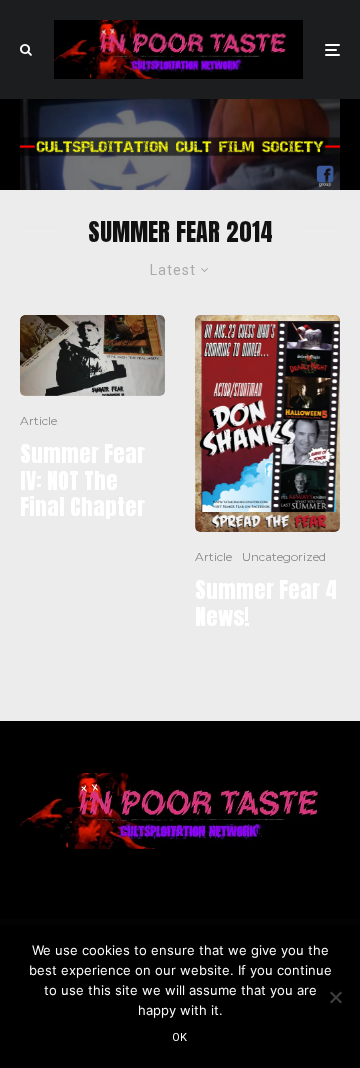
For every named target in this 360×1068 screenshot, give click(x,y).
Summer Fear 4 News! (266, 603)
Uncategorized (284, 556)
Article (38, 420)
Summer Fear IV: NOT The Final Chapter (82, 480)
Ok (180, 1037)
